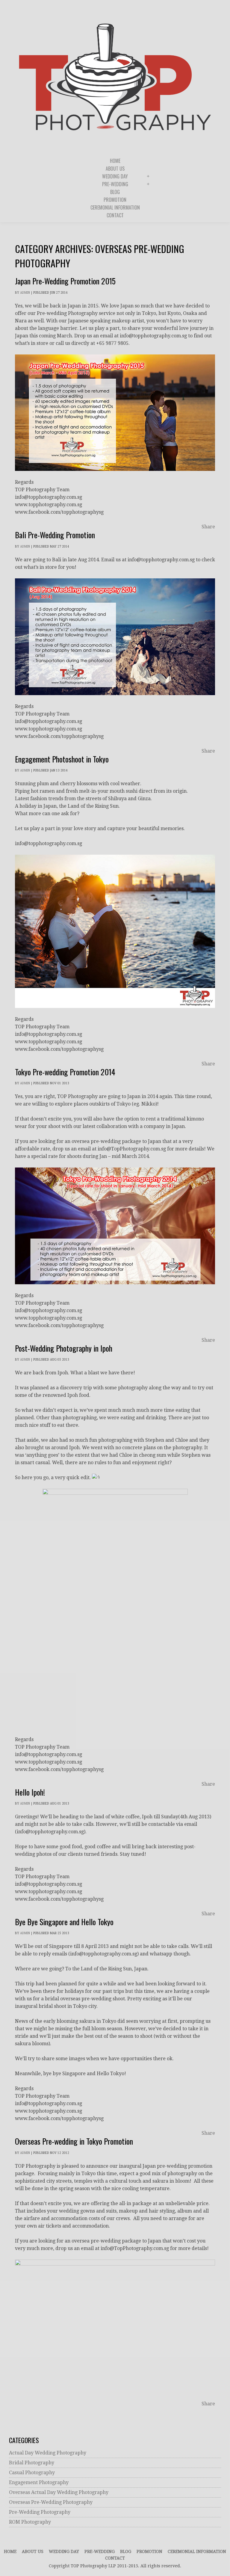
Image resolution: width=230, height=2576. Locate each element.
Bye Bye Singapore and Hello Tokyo (64, 1922)
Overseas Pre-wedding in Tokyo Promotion (74, 2141)
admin (25, 293)
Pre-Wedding (100, 2551)
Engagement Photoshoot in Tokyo (62, 759)
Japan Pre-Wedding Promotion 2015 (65, 281)
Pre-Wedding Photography (40, 2512)
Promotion (149, 2551)
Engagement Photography (39, 2482)
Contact (115, 2558)
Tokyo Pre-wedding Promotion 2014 (65, 1072)
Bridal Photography (32, 2463)
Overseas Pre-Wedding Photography (51, 2502)
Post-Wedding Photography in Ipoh (64, 1348)
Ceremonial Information (197, 2551)
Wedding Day (64, 2551)
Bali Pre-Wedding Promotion (55, 535)
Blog (126, 2551)
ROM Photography (30, 2522)
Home (10, 2551)
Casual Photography (32, 2473)
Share (208, 527)
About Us (33, 2551)
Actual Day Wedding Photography (48, 2453)
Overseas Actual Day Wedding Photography (59, 2492)
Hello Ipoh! (30, 1792)
